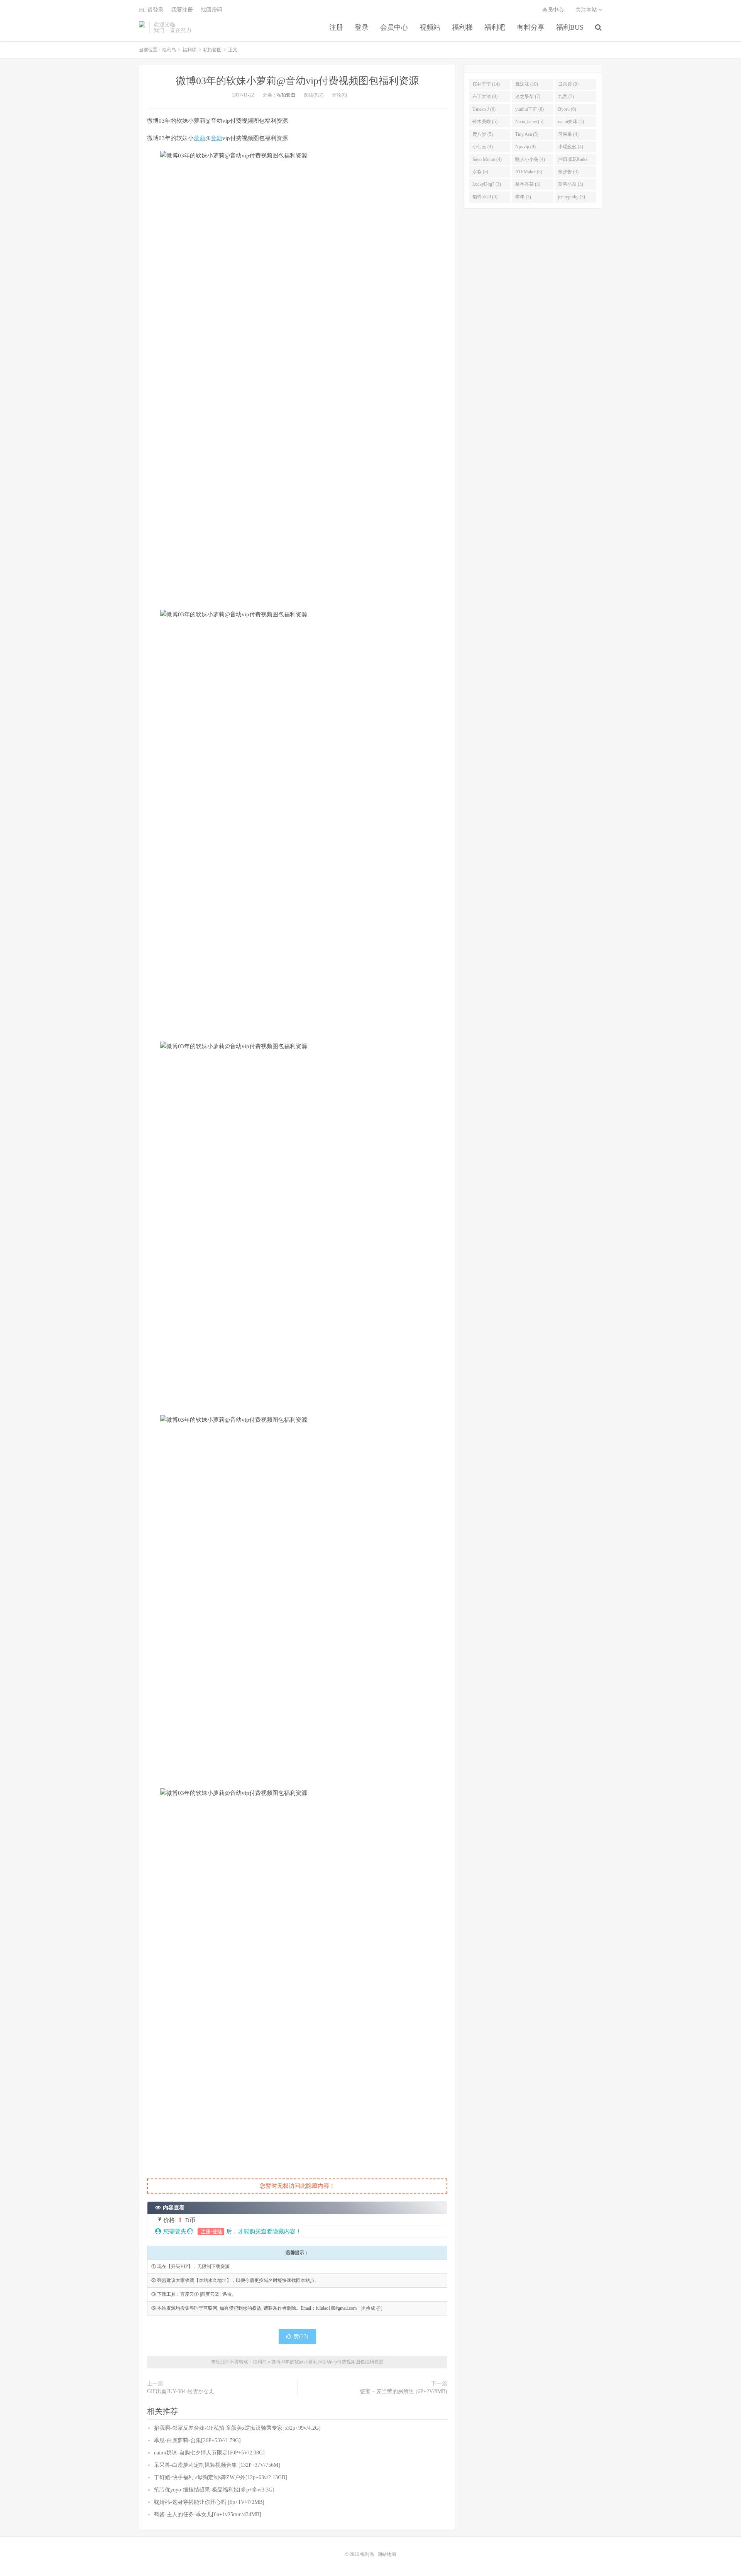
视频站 (430, 27)
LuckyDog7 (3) (487, 184)
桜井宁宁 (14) (486, 84)
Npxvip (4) (525, 147)
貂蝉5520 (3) (485, 197)
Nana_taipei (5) (529, 122)
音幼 (217, 138)
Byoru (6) (567, 109)
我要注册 (182, 10)
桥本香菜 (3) (528, 184)
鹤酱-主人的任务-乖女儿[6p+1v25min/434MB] (208, 2514)
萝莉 (200, 138)
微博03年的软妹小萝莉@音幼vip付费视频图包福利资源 (297, 81)
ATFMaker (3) (529, 172)
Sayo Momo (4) (487, 159)
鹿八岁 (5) (483, 134)
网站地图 (387, 2554)
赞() (301, 2337)
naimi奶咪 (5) (571, 122)
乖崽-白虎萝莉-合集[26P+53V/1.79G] (197, 2440)
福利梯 (462, 27)
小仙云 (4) (483, 147)
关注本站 (587, 10)
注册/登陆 (211, 2232)
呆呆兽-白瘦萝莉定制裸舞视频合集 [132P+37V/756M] (217, 2465)
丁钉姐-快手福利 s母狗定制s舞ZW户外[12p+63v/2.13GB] (221, 2477)
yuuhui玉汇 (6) (530, 109)
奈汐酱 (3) (568, 172)
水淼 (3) (480, 172)
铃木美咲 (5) (485, 122)
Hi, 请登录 (151, 10)
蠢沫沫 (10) (527, 84)
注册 (336, 27)
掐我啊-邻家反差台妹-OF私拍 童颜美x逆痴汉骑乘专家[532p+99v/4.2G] (237, 2428)
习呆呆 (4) (568, 134)
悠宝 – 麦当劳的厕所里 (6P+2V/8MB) (403, 2391)
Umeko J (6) (484, 109)
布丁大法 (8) (485, 96)
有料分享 (531, 27)
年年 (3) (523, 197)
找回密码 (211, 10)
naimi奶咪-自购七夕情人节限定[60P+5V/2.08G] (209, 2453)
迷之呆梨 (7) (528, 96)
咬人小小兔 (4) (530, 159)
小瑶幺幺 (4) (571, 147)
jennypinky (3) (572, 197)
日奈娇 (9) (568, 84)
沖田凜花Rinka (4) (573, 161)
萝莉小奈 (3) (571, 184)
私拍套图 (212, 50)
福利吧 (495, 27)
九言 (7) (566, 96)
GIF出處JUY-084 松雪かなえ (181, 2391)
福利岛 (142, 27)
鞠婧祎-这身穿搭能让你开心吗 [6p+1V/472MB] (209, 2502)
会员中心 (394, 27)
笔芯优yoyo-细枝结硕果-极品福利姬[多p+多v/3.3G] (214, 2490)
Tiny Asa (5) (527, 134)
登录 (362, 27)
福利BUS (570, 27)
